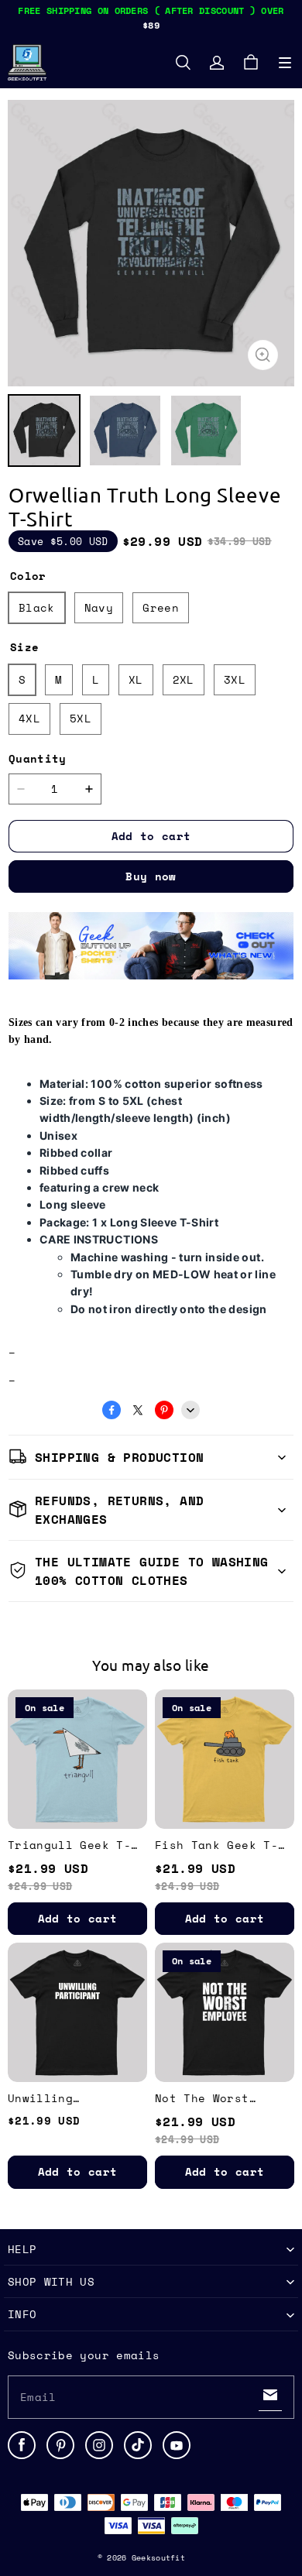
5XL (81, 718)
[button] (285, 63)
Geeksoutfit (158, 2558)
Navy (99, 607)
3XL (235, 679)
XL (136, 679)
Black (37, 607)
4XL (29, 718)
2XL (184, 679)
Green (161, 607)
